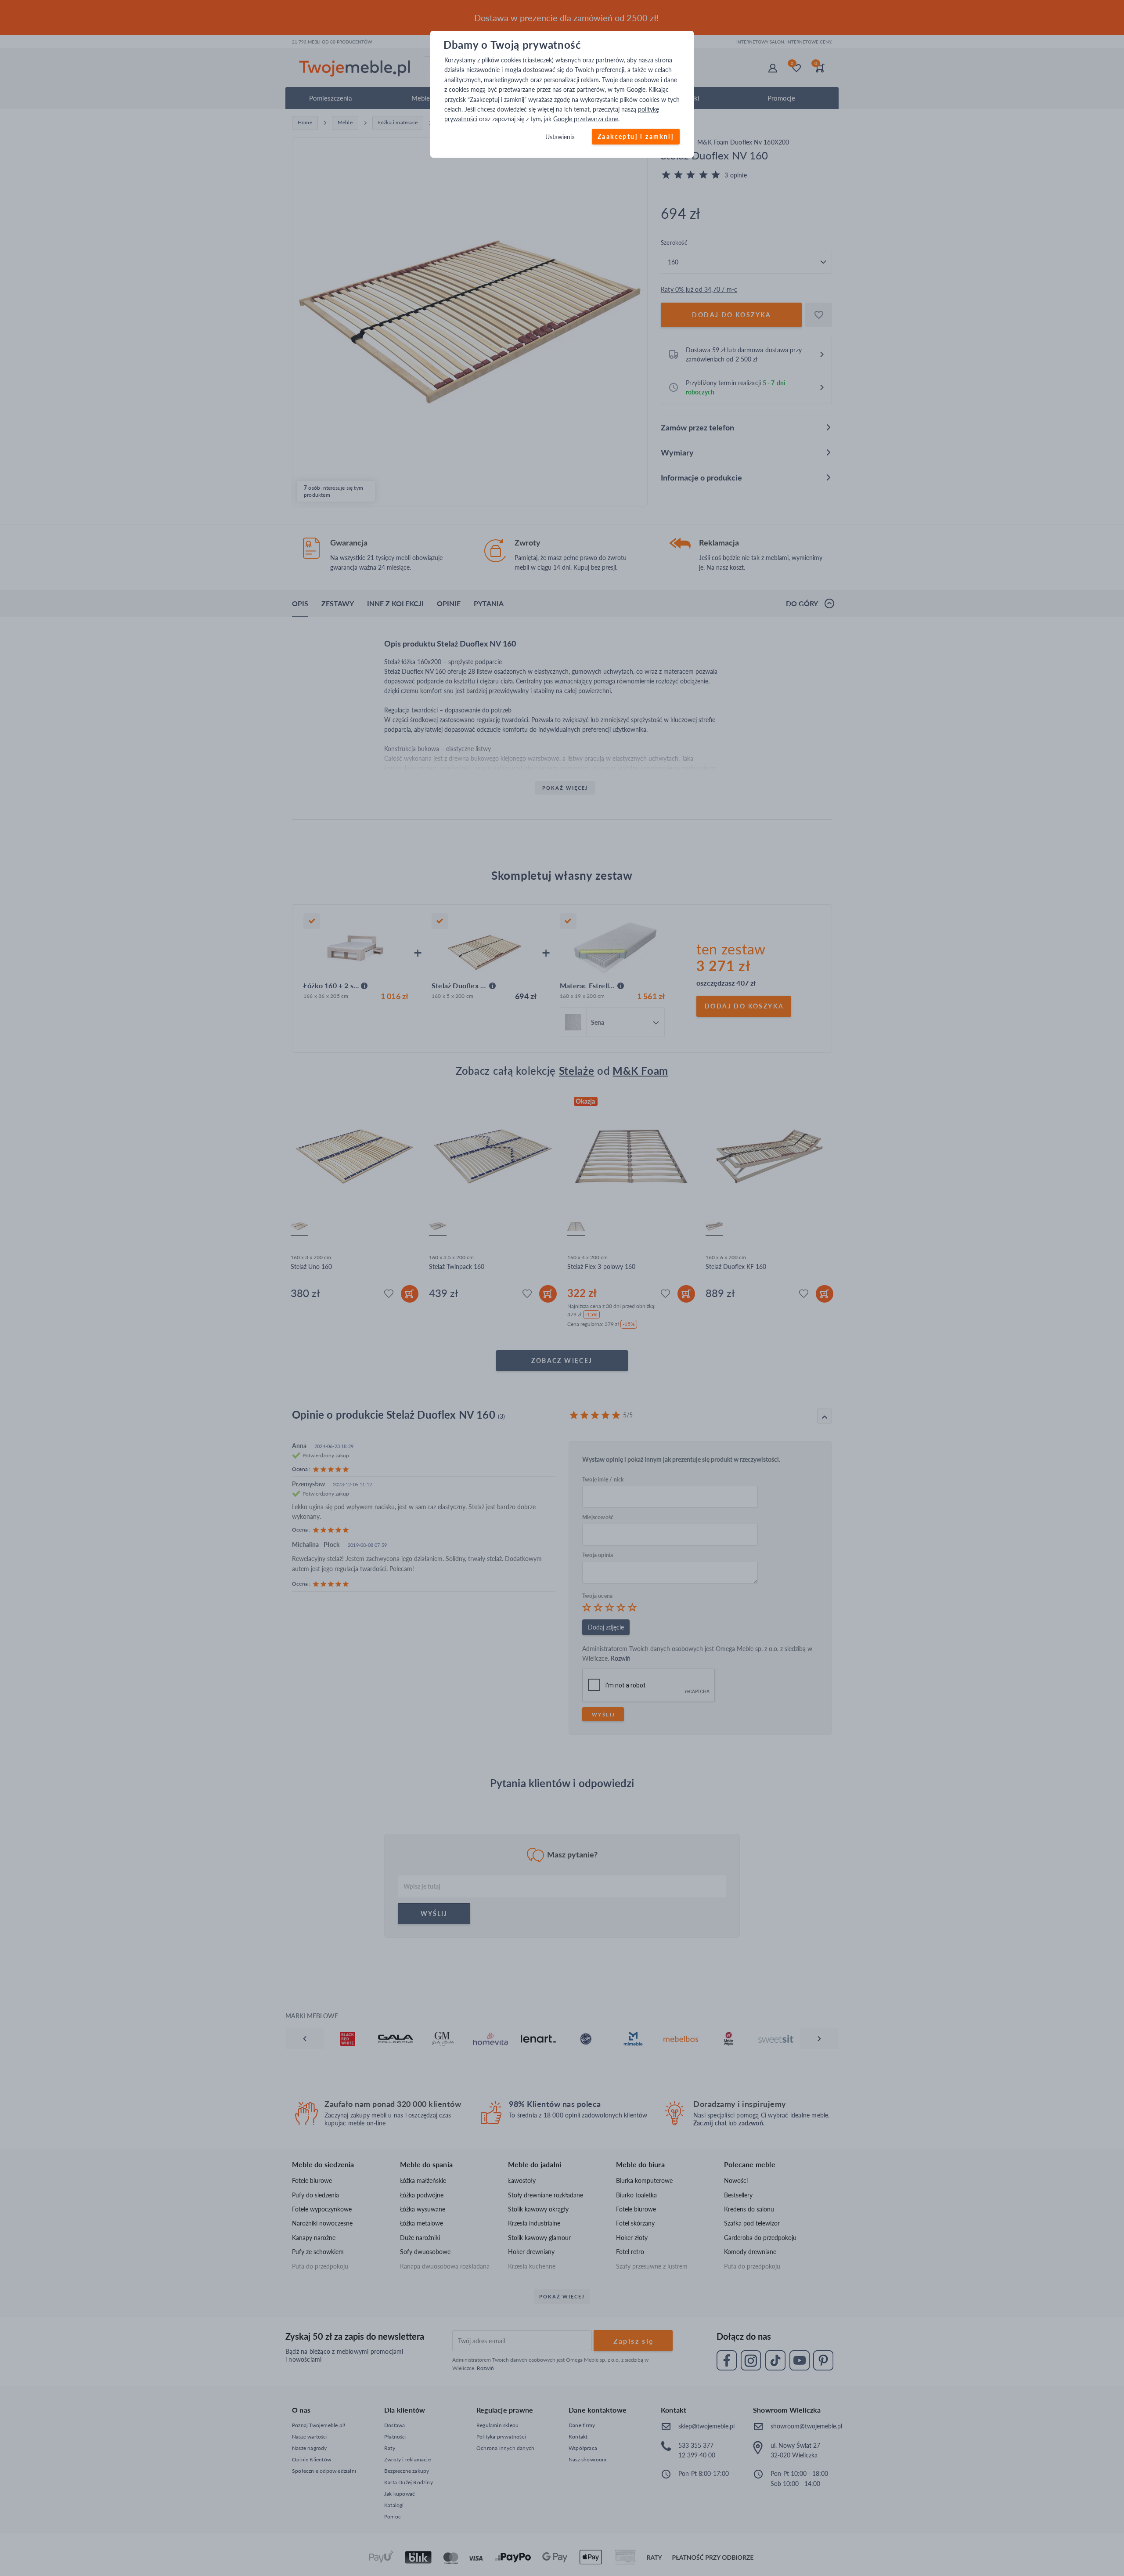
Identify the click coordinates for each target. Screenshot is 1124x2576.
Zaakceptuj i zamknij (636, 136)
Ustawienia (560, 137)
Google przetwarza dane (586, 119)
